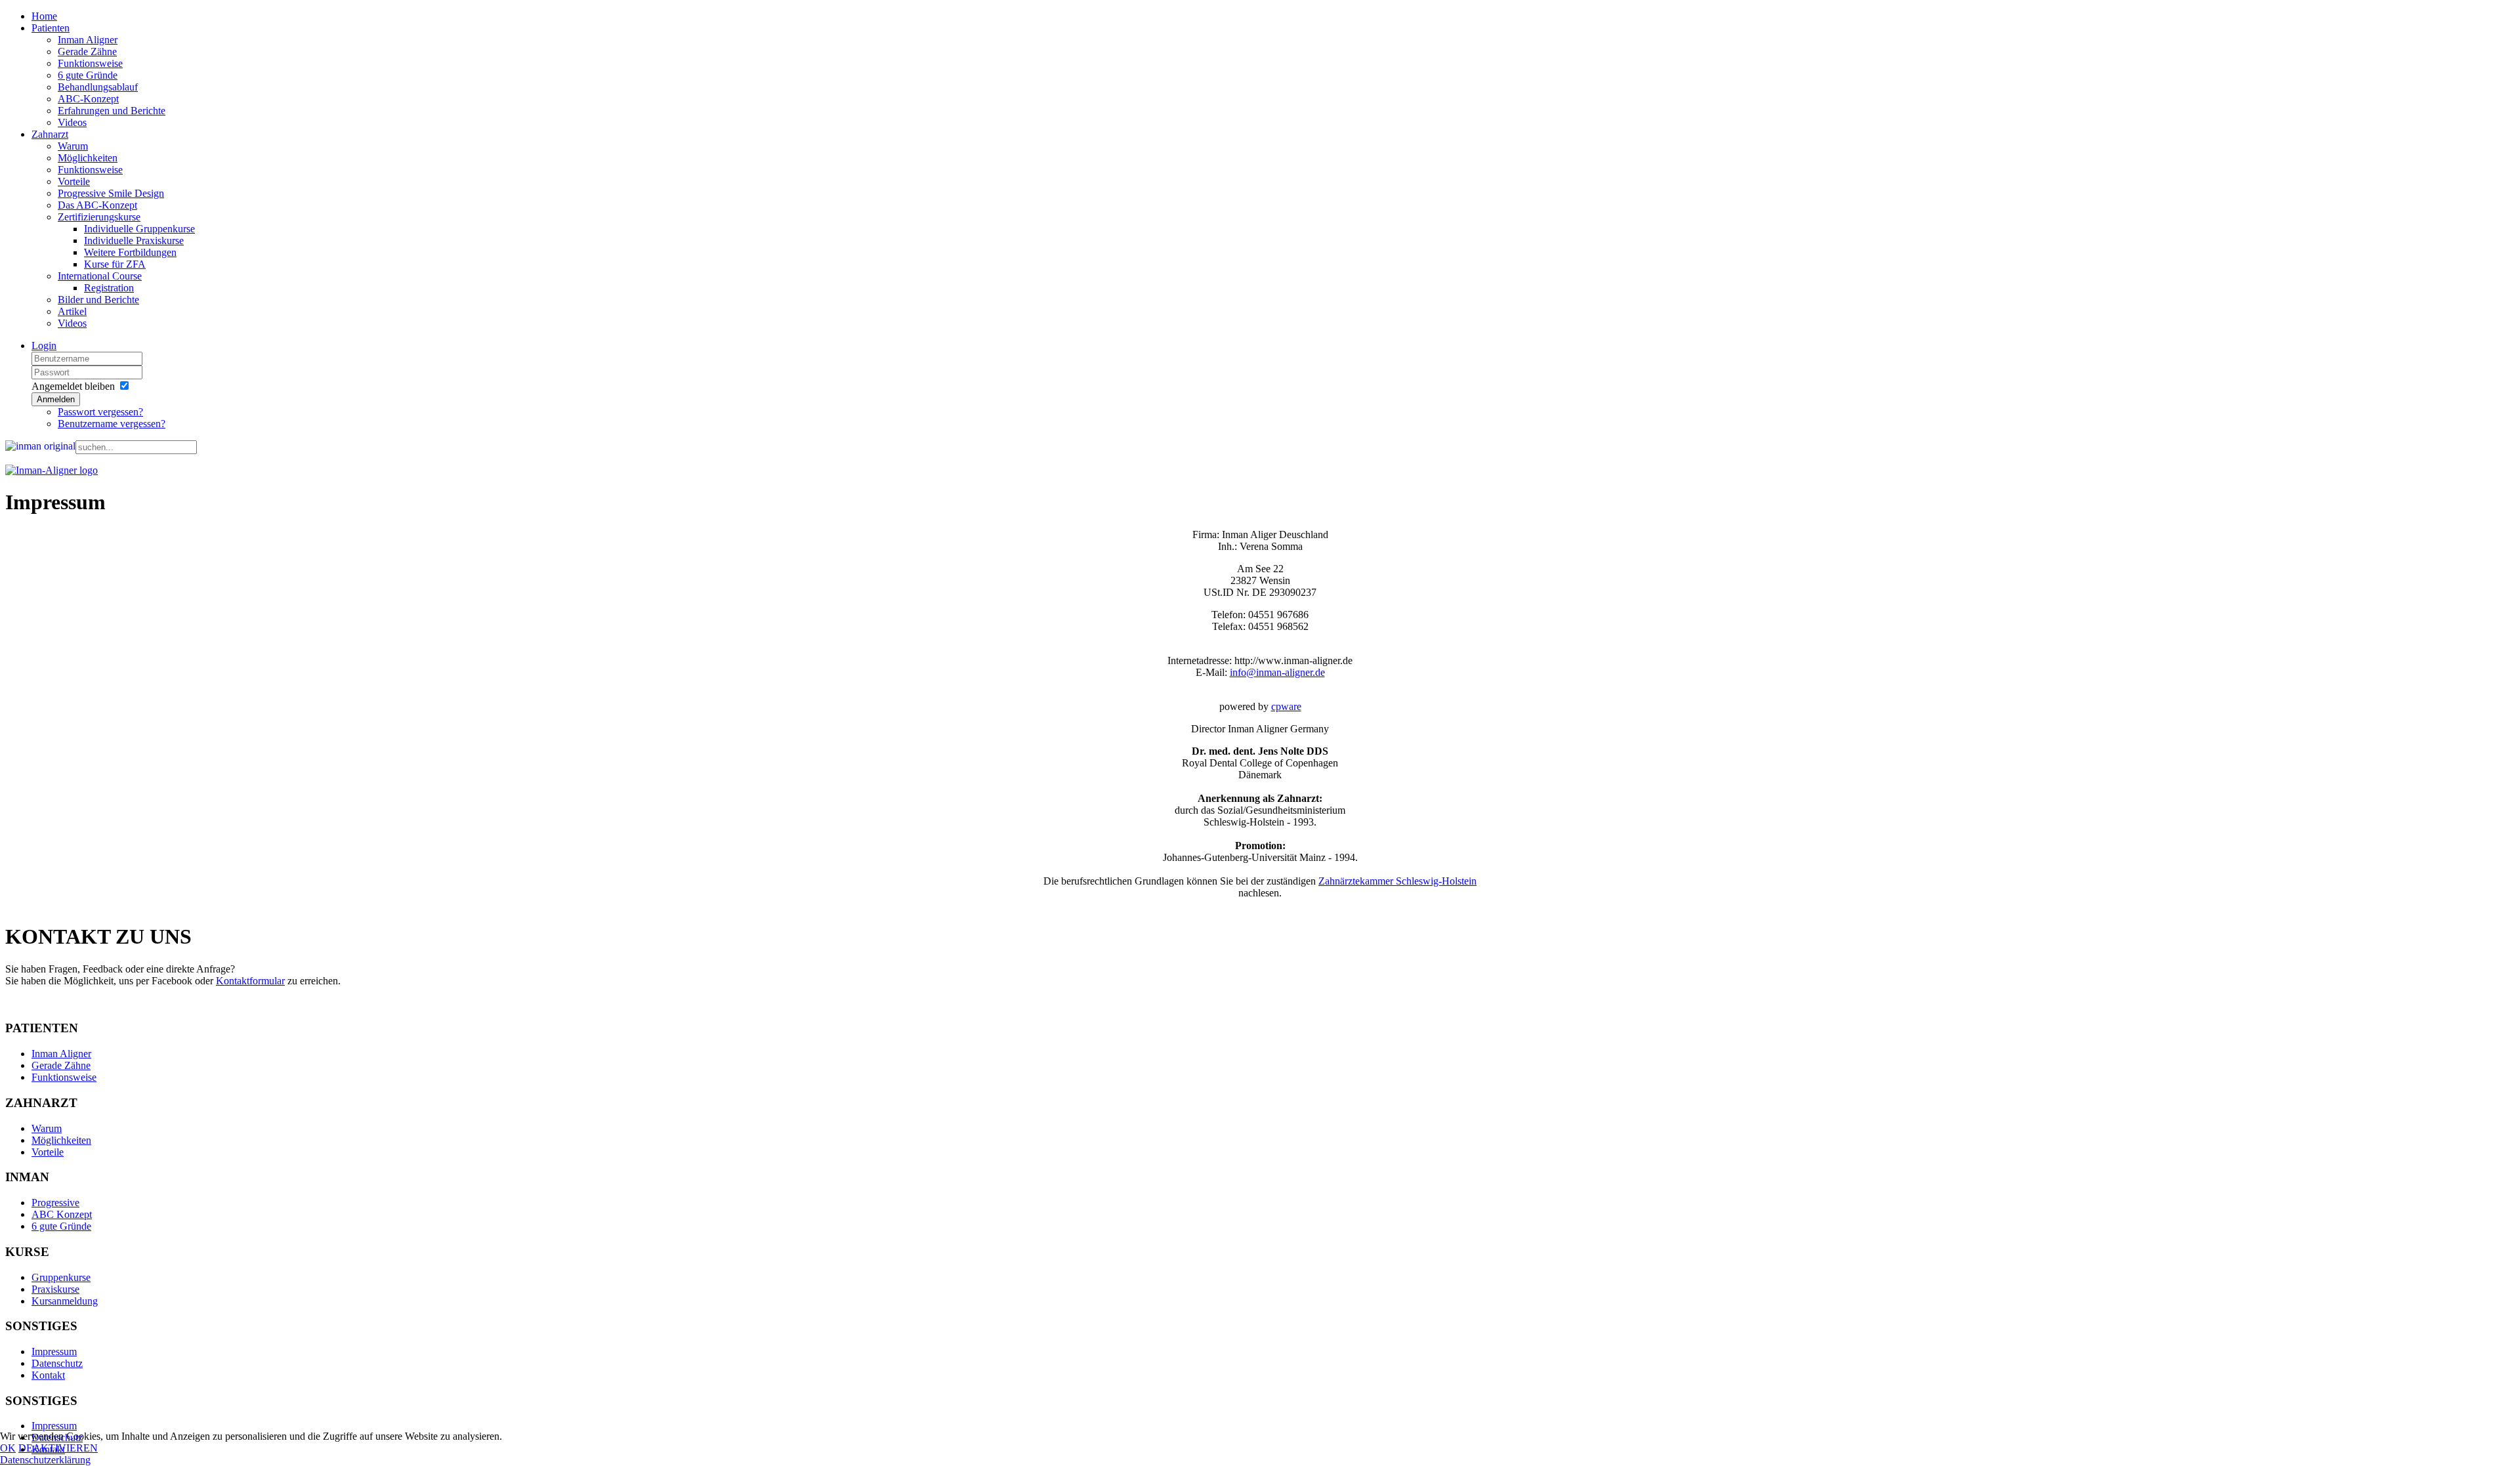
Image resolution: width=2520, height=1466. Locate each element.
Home (44, 16)
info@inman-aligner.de (1277, 672)
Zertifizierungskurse (99, 217)
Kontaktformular (250, 981)
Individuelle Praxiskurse (134, 241)
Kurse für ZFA (115, 264)
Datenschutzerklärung (45, 1460)
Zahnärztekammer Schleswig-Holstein (1397, 881)
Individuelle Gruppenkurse (139, 229)
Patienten (51, 28)
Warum (73, 146)
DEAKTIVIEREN (58, 1448)
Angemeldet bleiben (73, 386)
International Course (100, 276)
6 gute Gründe (88, 75)
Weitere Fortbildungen (130, 252)
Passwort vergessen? (100, 412)
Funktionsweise (90, 63)
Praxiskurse (55, 1289)
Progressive (55, 1203)
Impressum (54, 1351)
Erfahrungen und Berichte (112, 111)
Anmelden (56, 399)
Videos (72, 122)
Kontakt (48, 1375)
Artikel (72, 311)
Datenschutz (57, 1363)
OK (8, 1448)
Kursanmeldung (65, 1301)
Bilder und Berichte (98, 300)
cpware (1286, 706)
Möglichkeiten (88, 158)
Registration (109, 288)
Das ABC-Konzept (97, 205)
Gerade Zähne (87, 52)
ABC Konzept (62, 1214)
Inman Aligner (88, 40)
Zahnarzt (50, 134)
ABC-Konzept (88, 99)
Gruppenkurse (61, 1277)
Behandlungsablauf (98, 87)
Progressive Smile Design (111, 193)
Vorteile (74, 181)
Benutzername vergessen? (112, 424)
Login (44, 346)
